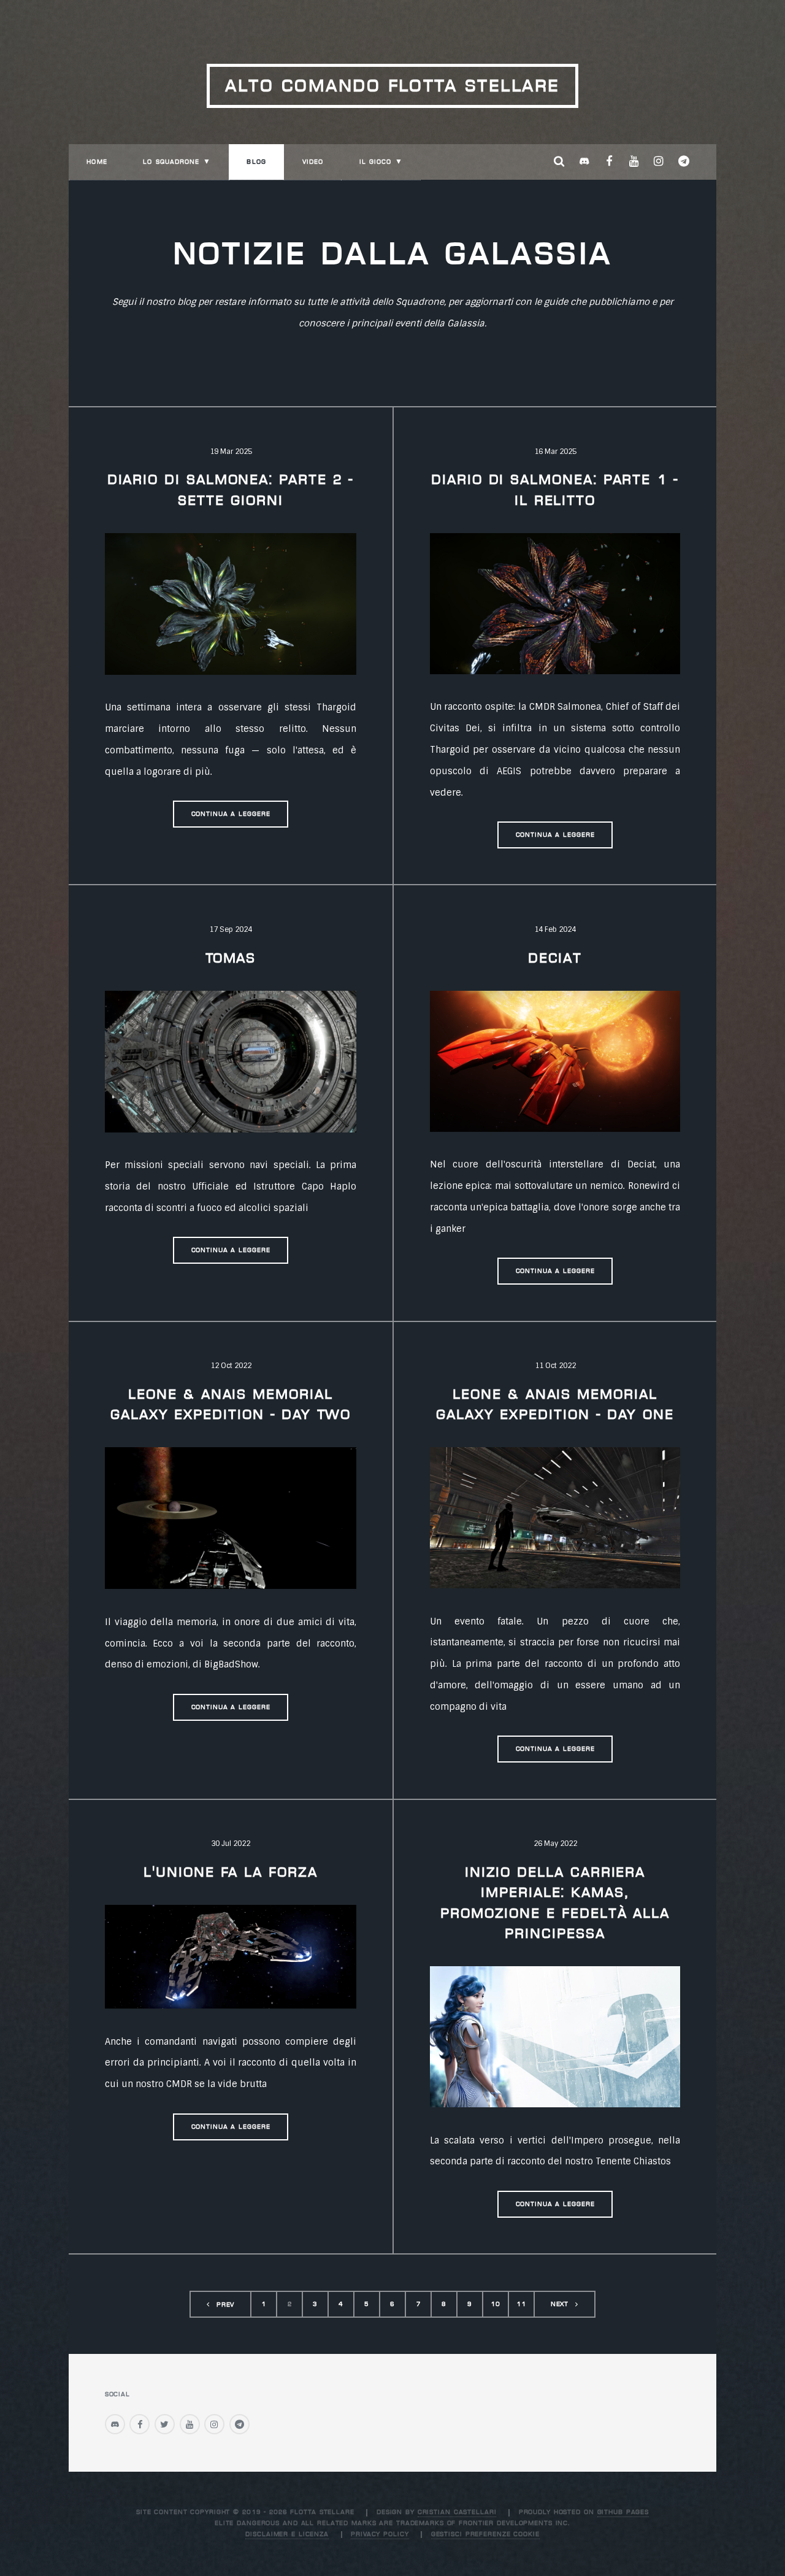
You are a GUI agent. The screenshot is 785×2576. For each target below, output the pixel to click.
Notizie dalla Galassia (393, 253)
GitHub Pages (623, 2512)
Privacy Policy (380, 2534)
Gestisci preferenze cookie (485, 2534)
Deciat (555, 958)
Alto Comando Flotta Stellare (392, 85)
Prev (226, 2305)
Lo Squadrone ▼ (177, 162)
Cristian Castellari (457, 2512)
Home (97, 162)
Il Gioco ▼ (381, 162)
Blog (256, 162)
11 (521, 2304)
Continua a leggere (231, 814)
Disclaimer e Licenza (287, 2534)
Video (313, 162)
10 (496, 2304)
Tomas (231, 958)
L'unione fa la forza (231, 1872)
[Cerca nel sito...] (559, 162)
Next (560, 2304)
